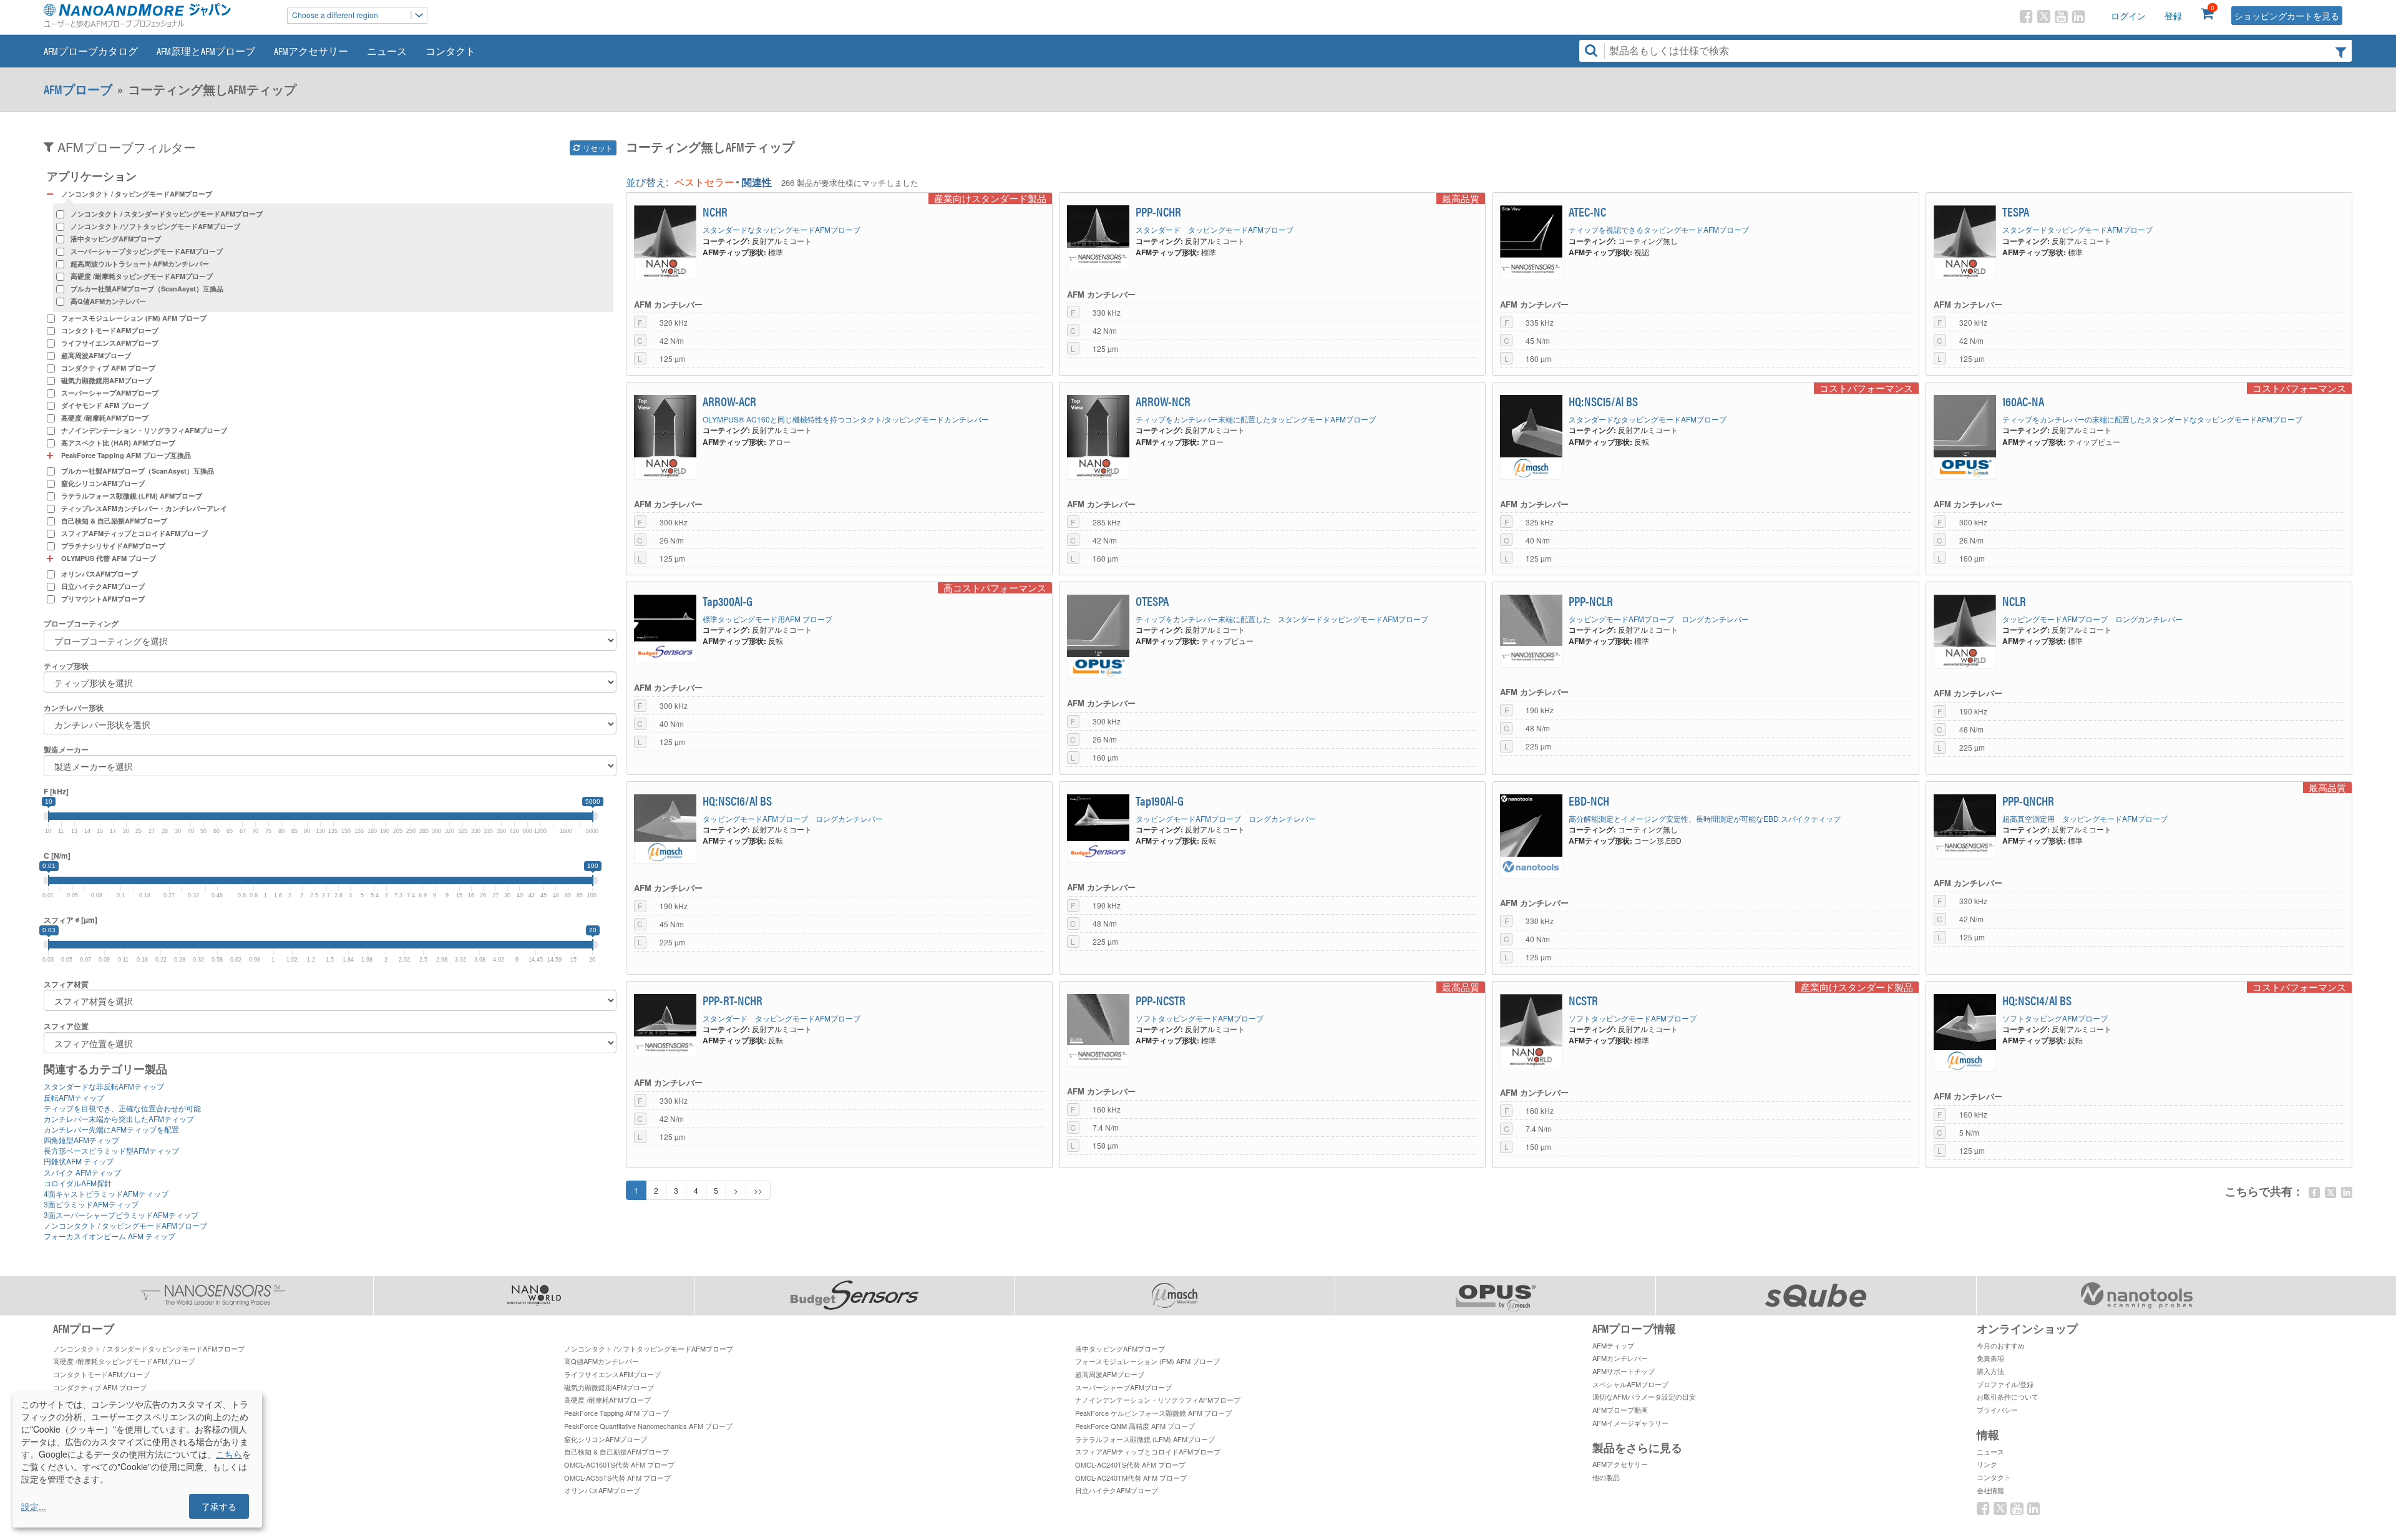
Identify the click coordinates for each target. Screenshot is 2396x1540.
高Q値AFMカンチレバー (108, 301)
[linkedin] (2347, 1192)
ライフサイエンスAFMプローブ (110, 343)
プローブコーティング (81, 624)
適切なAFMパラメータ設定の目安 (1644, 1396)
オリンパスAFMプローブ (100, 574)
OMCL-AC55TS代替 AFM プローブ (617, 1478)
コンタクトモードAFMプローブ (110, 330)
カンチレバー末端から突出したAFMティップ (119, 1118)
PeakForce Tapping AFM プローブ (616, 1413)
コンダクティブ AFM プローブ (108, 368)
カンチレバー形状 (74, 708)
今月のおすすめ (2001, 1345)
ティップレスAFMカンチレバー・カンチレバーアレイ (144, 508)
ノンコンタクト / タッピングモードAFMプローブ (125, 1225)
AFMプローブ (78, 89)
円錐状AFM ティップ (79, 1161)
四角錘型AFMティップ (81, 1140)
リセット (597, 148)
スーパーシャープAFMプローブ (110, 393)
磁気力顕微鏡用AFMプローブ (106, 380)
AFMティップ (1613, 1345)
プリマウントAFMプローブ (103, 599)
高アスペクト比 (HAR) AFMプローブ (118, 443)
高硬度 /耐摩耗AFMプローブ (105, 418)
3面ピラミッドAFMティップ (91, 1204)
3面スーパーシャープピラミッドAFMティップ (121, 1215)
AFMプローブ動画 (1620, 1410)
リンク (1987, 1464)
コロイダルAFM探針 (78, 1183)
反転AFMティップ (74, 1097)
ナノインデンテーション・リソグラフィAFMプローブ (144, 430)
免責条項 (1990, 1358)
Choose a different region (335, 15)
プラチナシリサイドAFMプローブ (113, 546)
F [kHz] (56, 792)
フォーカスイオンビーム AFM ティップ (110, 1236)
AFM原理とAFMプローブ (206, 51)
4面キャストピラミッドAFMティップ (106, 1193)
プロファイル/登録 (2005, 1384)
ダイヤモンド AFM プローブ (105, 405)
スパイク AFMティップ (82, 1172)
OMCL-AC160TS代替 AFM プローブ (619, 1464)
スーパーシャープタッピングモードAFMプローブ (147, 251)
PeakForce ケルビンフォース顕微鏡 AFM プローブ (1153, 1413)
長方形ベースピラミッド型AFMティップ (111, 1150)
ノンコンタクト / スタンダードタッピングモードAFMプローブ (167, 214)
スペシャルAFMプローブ (1630, 1384)
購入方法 (1990, 1371)
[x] (2330, 1192)
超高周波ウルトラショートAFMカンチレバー (140, 264)
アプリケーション (92, 176)
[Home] (159, 15)
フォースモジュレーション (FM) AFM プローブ (134, 318)
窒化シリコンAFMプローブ (103, 483)
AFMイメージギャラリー (1630, 1423)
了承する (219, 1506)
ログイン (2128, 16)
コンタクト (450, 51)
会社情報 (1990, 1490)
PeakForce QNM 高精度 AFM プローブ (1135, 1426)
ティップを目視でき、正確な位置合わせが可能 (122, 1108)
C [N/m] (57, 856)
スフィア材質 (66, 984)
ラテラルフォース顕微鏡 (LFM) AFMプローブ (132, 496)
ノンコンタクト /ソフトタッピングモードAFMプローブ (155, 226)
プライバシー (1997, 1410)
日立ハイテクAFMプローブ (103, 586)
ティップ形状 (66, 666)
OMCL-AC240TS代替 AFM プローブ (1130, 1464)
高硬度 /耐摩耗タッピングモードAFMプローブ (142, 276)
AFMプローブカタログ (91, 51)
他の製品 (1606, 1477)
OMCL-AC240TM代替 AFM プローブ (1131, 1478)
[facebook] (2314, 1192)
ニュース (387, 51)
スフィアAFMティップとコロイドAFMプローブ (134, 533)
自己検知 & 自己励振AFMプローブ (114, 521)
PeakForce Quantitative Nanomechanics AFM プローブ (648, 1426)
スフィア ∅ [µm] (71, 920)
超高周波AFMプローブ (96, 355)
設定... (34, 1506)
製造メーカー (66, 750)
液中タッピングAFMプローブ (116, 239)
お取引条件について (2008, 1396)
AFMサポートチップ (1624, 1371)
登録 (2173, 16)
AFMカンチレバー (1620, 1358)
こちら (229, 1454)
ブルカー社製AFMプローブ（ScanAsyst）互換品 (147, 289)
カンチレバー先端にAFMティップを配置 (111, 1129)
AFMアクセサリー (311, 51)
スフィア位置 (66, 1026)
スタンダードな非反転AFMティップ (104, 1086)
